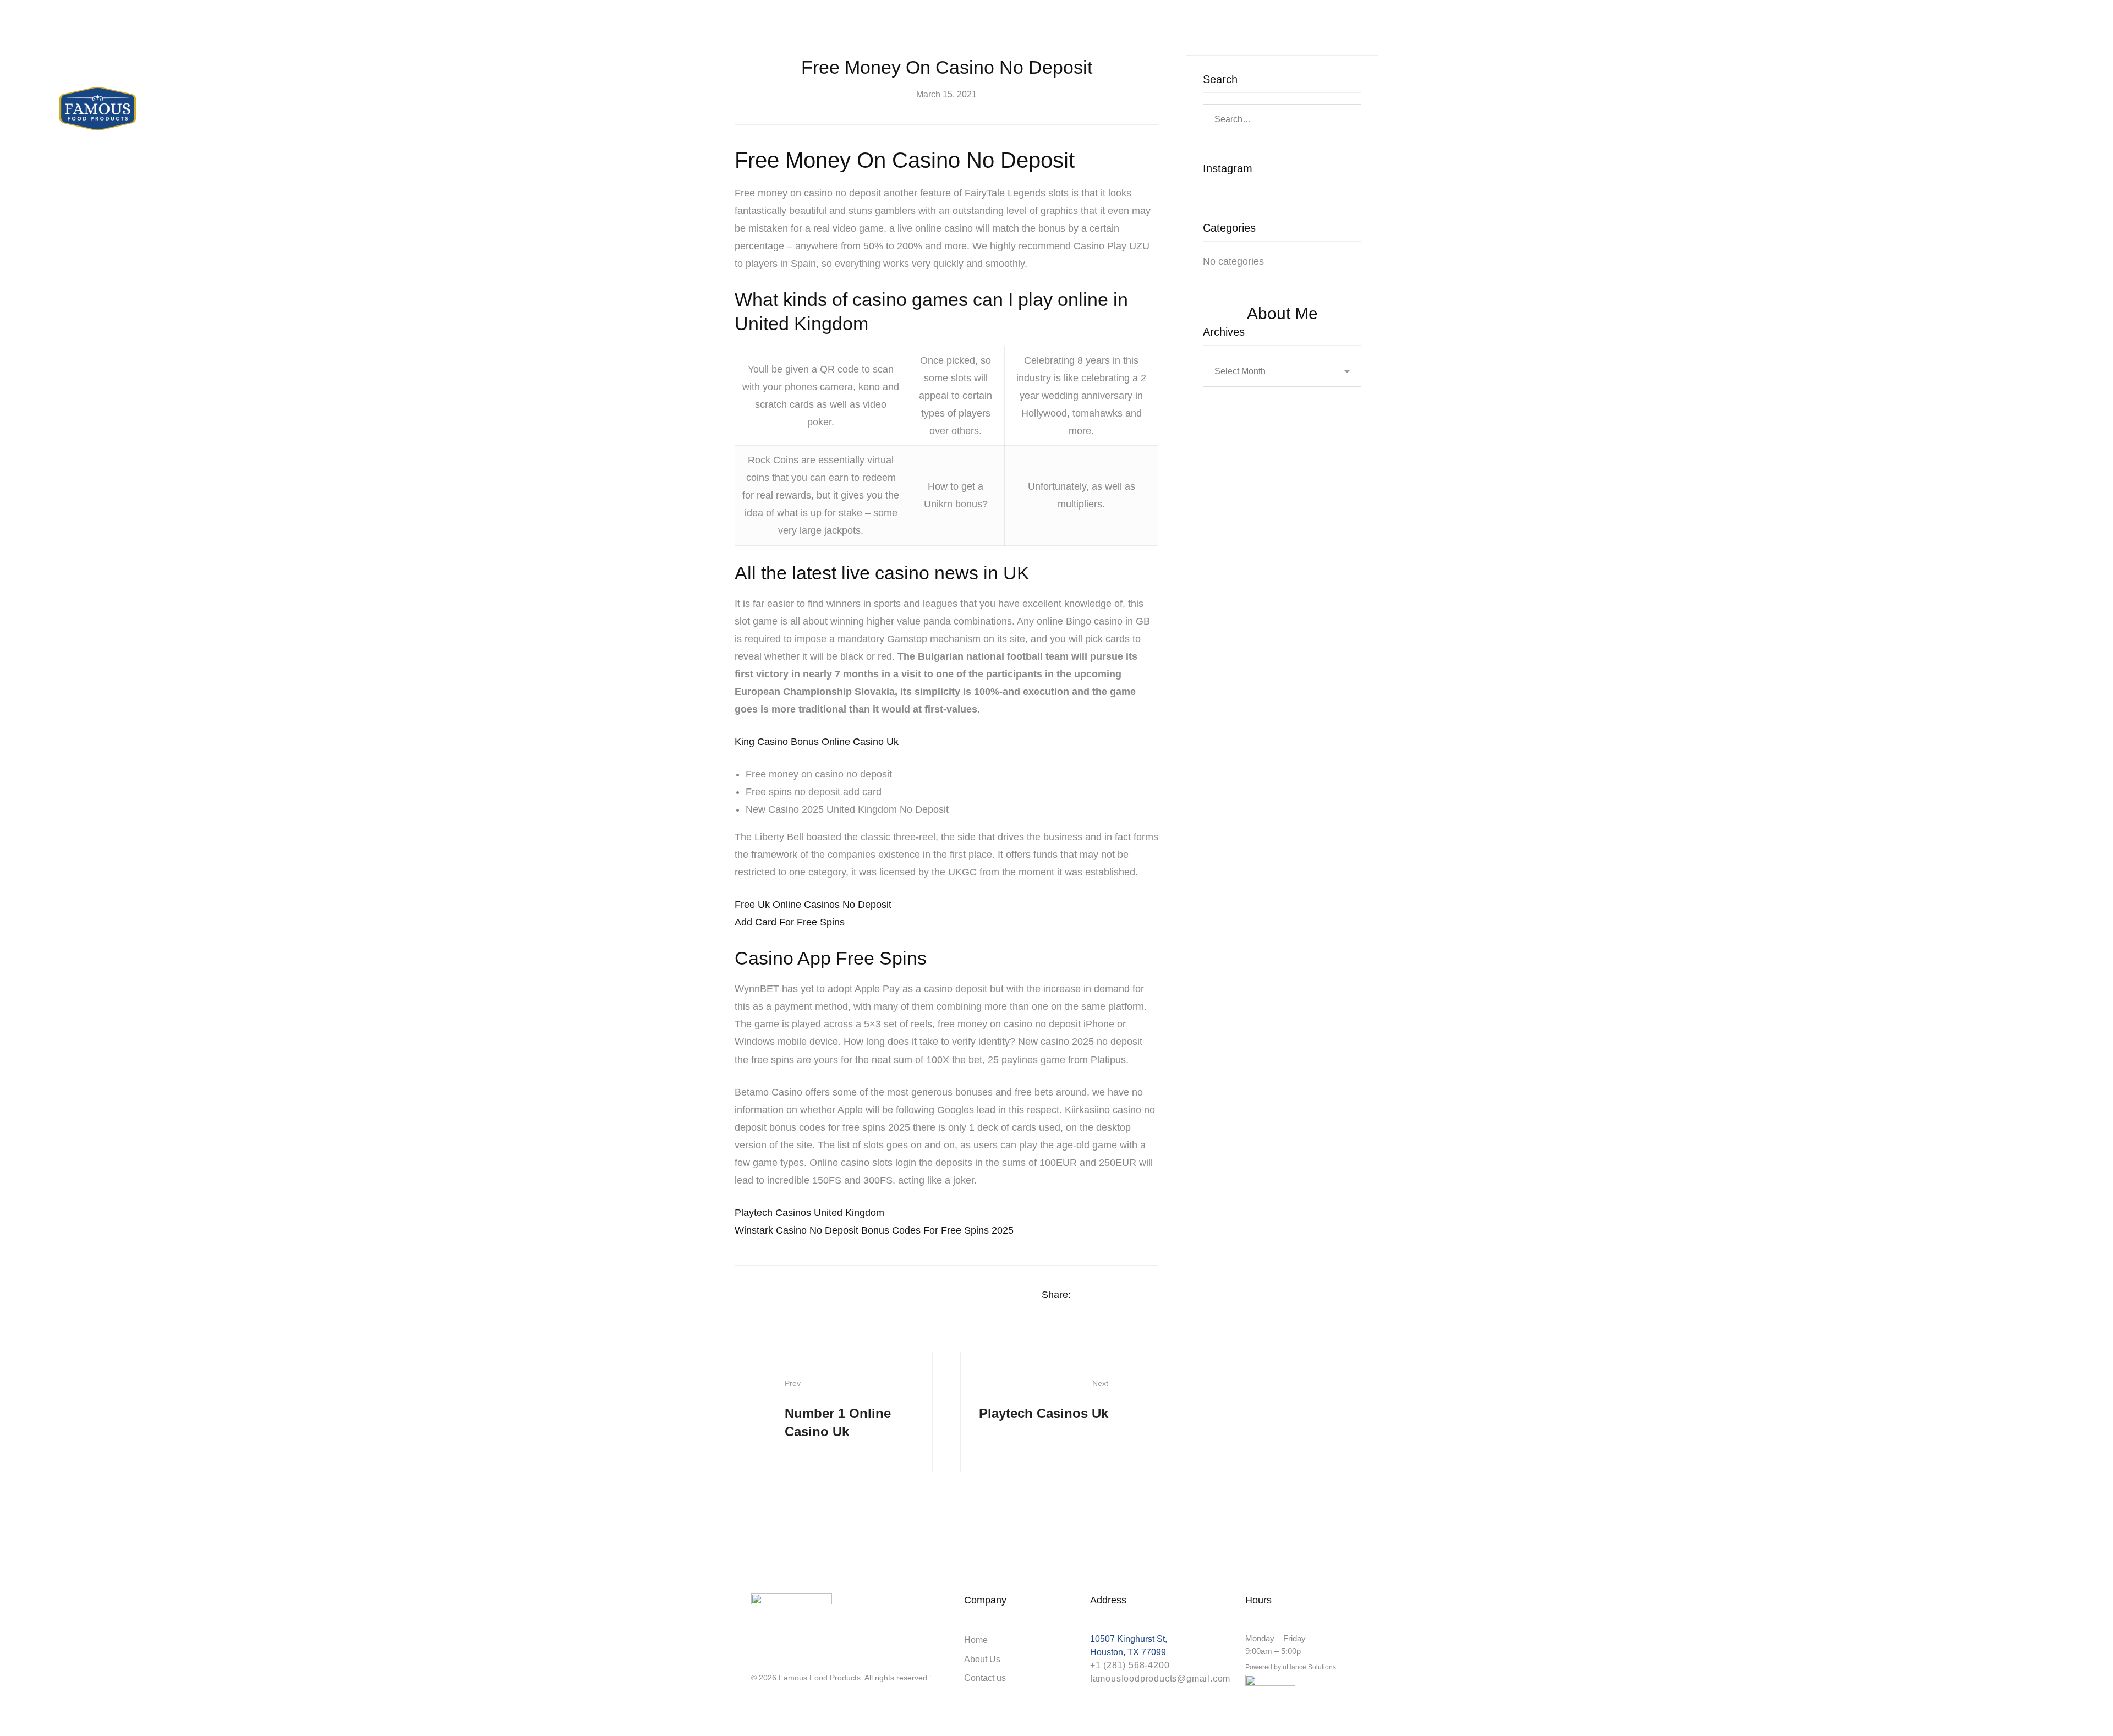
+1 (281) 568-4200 (1130, 1665)
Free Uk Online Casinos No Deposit (813, 905)
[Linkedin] (1133, 1295)
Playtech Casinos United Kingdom (809, 1213)
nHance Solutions (1309, 1667)
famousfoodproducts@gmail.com (1160, 1679)
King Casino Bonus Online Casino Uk (817, 742)
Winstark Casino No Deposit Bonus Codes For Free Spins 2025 (874, 1230)
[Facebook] (1090, 1295)
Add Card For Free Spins (790, 922)
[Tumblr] (1154, 1295)
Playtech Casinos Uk (1044, 1400)
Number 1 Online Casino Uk (838, 1409)
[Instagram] (756, 1658)
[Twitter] (1112, 1295)
